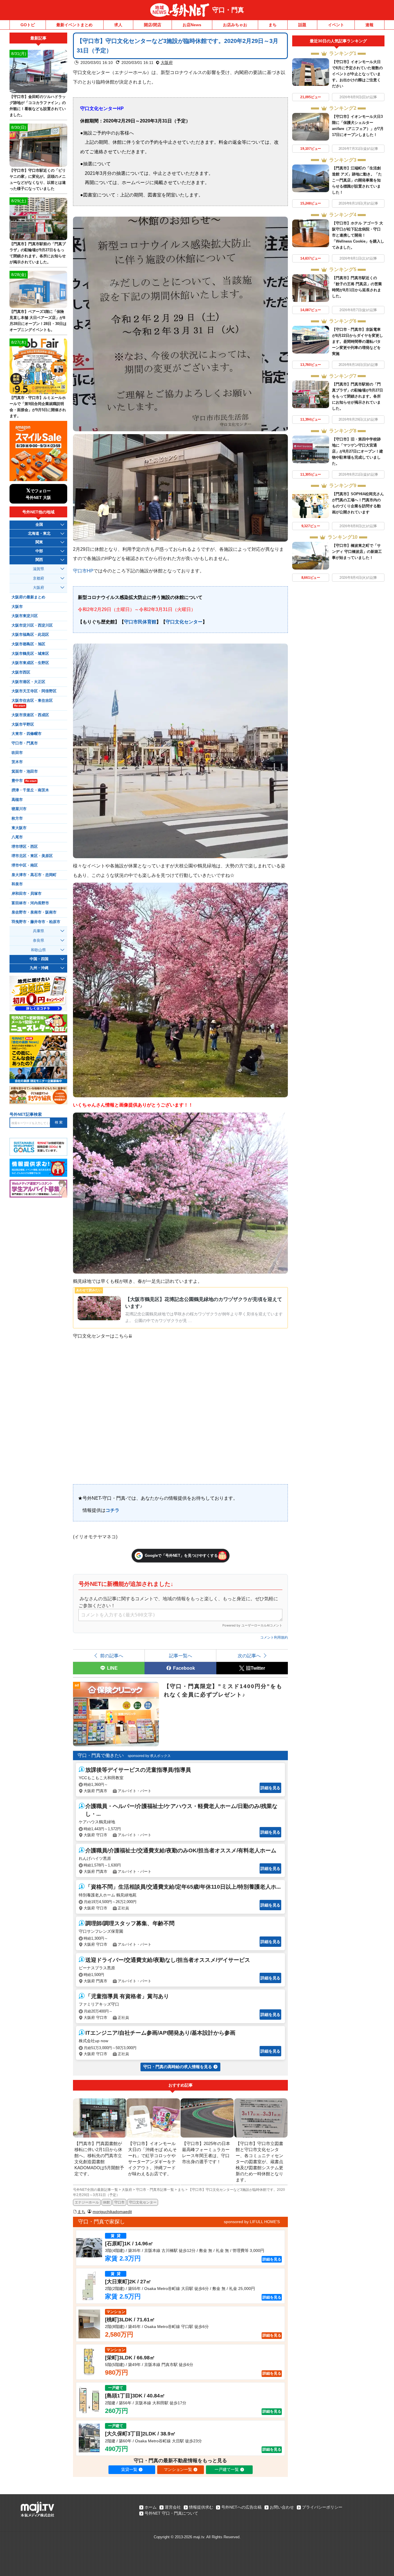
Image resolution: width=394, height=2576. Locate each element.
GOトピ (28, 25)
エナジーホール (87, 2202)
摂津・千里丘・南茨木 (30, 790)
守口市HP (83, 571)
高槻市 (17, 800)
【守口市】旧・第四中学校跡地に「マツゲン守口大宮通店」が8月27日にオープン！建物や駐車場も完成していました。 (358, 451)
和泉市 (17, 884)
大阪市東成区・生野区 (30, 663)
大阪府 (167, 63)
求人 (118, 25)
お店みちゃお (235, 25)
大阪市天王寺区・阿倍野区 (34, 691)
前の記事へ (112, 1656)
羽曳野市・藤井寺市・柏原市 (36, 922)
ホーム (151, 2507)
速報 (369, 25)
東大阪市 (19, 828)
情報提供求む (201, 2507)
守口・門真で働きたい (101, 1755)
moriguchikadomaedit (112, 2212)
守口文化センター (184, 622)
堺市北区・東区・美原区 (32, 856)
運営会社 (173, 2507)
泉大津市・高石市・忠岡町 (34, 875)
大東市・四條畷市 (27, 734)
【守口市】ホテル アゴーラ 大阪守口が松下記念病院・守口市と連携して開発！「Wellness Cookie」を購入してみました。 (358, 235)
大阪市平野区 (23, 725)
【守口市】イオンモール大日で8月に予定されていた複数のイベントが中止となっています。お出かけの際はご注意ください (357, 74)
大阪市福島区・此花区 (30, 635)
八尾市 (17, 837)
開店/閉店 (153, 25)
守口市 (119, 2202)
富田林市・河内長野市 (30, 903)
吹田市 (17, 753)
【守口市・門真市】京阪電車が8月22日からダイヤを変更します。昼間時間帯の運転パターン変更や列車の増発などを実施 (358, 342)
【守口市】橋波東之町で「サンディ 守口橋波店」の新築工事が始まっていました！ (357, 552)
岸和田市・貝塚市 (27, 894)
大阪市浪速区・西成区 (30, 715)
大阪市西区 (21, 672)
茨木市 (17, 762)
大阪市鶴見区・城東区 (30, 654)
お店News (192, 25)
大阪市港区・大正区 (28, 682)
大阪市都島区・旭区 (28, 644)
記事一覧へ (181, 1656)
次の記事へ (249, 1656)
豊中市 (24, 781)
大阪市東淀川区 (25, 616)
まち (273, 25)
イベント (336, 25)
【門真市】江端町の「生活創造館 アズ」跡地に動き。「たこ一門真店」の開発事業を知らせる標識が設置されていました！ (357, 180)
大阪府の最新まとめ (28, 597)
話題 (302, 25)
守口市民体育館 (140, 622)
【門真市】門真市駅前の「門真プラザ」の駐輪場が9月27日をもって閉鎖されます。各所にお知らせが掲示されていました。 (358, 396)
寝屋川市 (19, 809)
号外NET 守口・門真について (171, 2513)
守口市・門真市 (25, 743)
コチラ (112, 1510)
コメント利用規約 (274, 1637)
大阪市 (17, 607)
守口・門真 (228, 10)
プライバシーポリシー (322, 2507)
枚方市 (17, 818)
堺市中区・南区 (25, 865)
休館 (106, 2202)
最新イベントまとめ (74, 25)
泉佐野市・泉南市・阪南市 (34, 912)
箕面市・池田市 (25, 771)
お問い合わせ (282, 2507)
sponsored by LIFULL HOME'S (252, 2222)
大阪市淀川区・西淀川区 (32, 625)
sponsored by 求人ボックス (149, 1756)
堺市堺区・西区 (25, 847)
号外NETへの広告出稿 (241, 2507)
